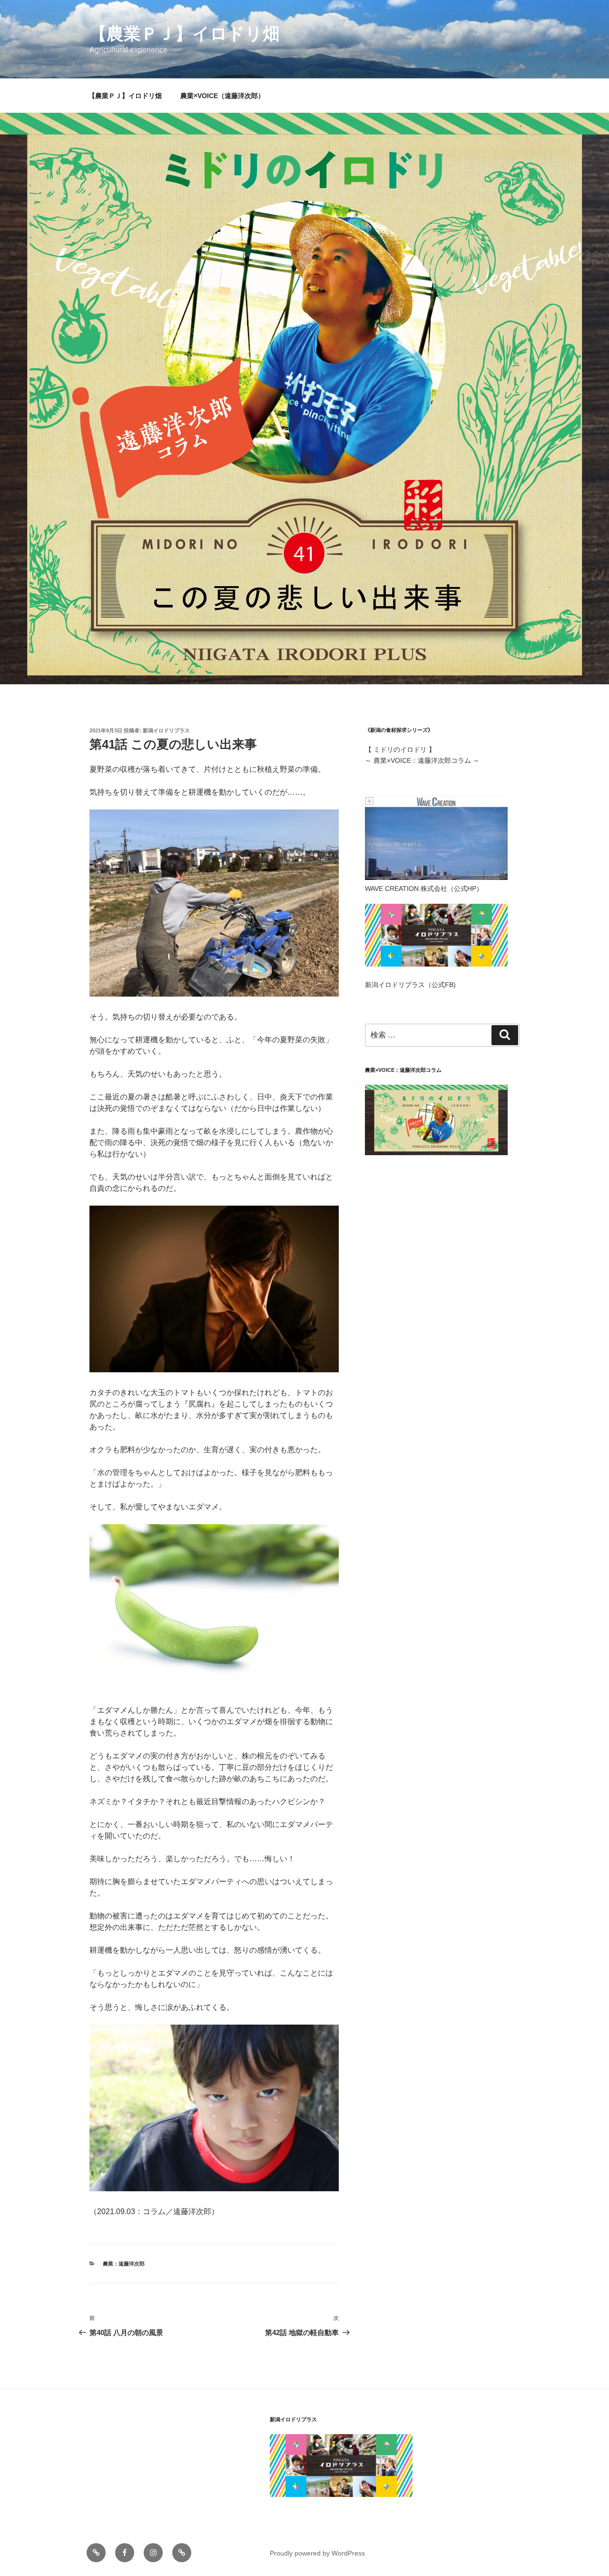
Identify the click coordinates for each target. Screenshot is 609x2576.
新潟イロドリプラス (166, 730)
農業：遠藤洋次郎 (124, 2264)
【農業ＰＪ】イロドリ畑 (185, 34)
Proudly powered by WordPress (317, 2553)
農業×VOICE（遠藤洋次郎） (222, 96)
